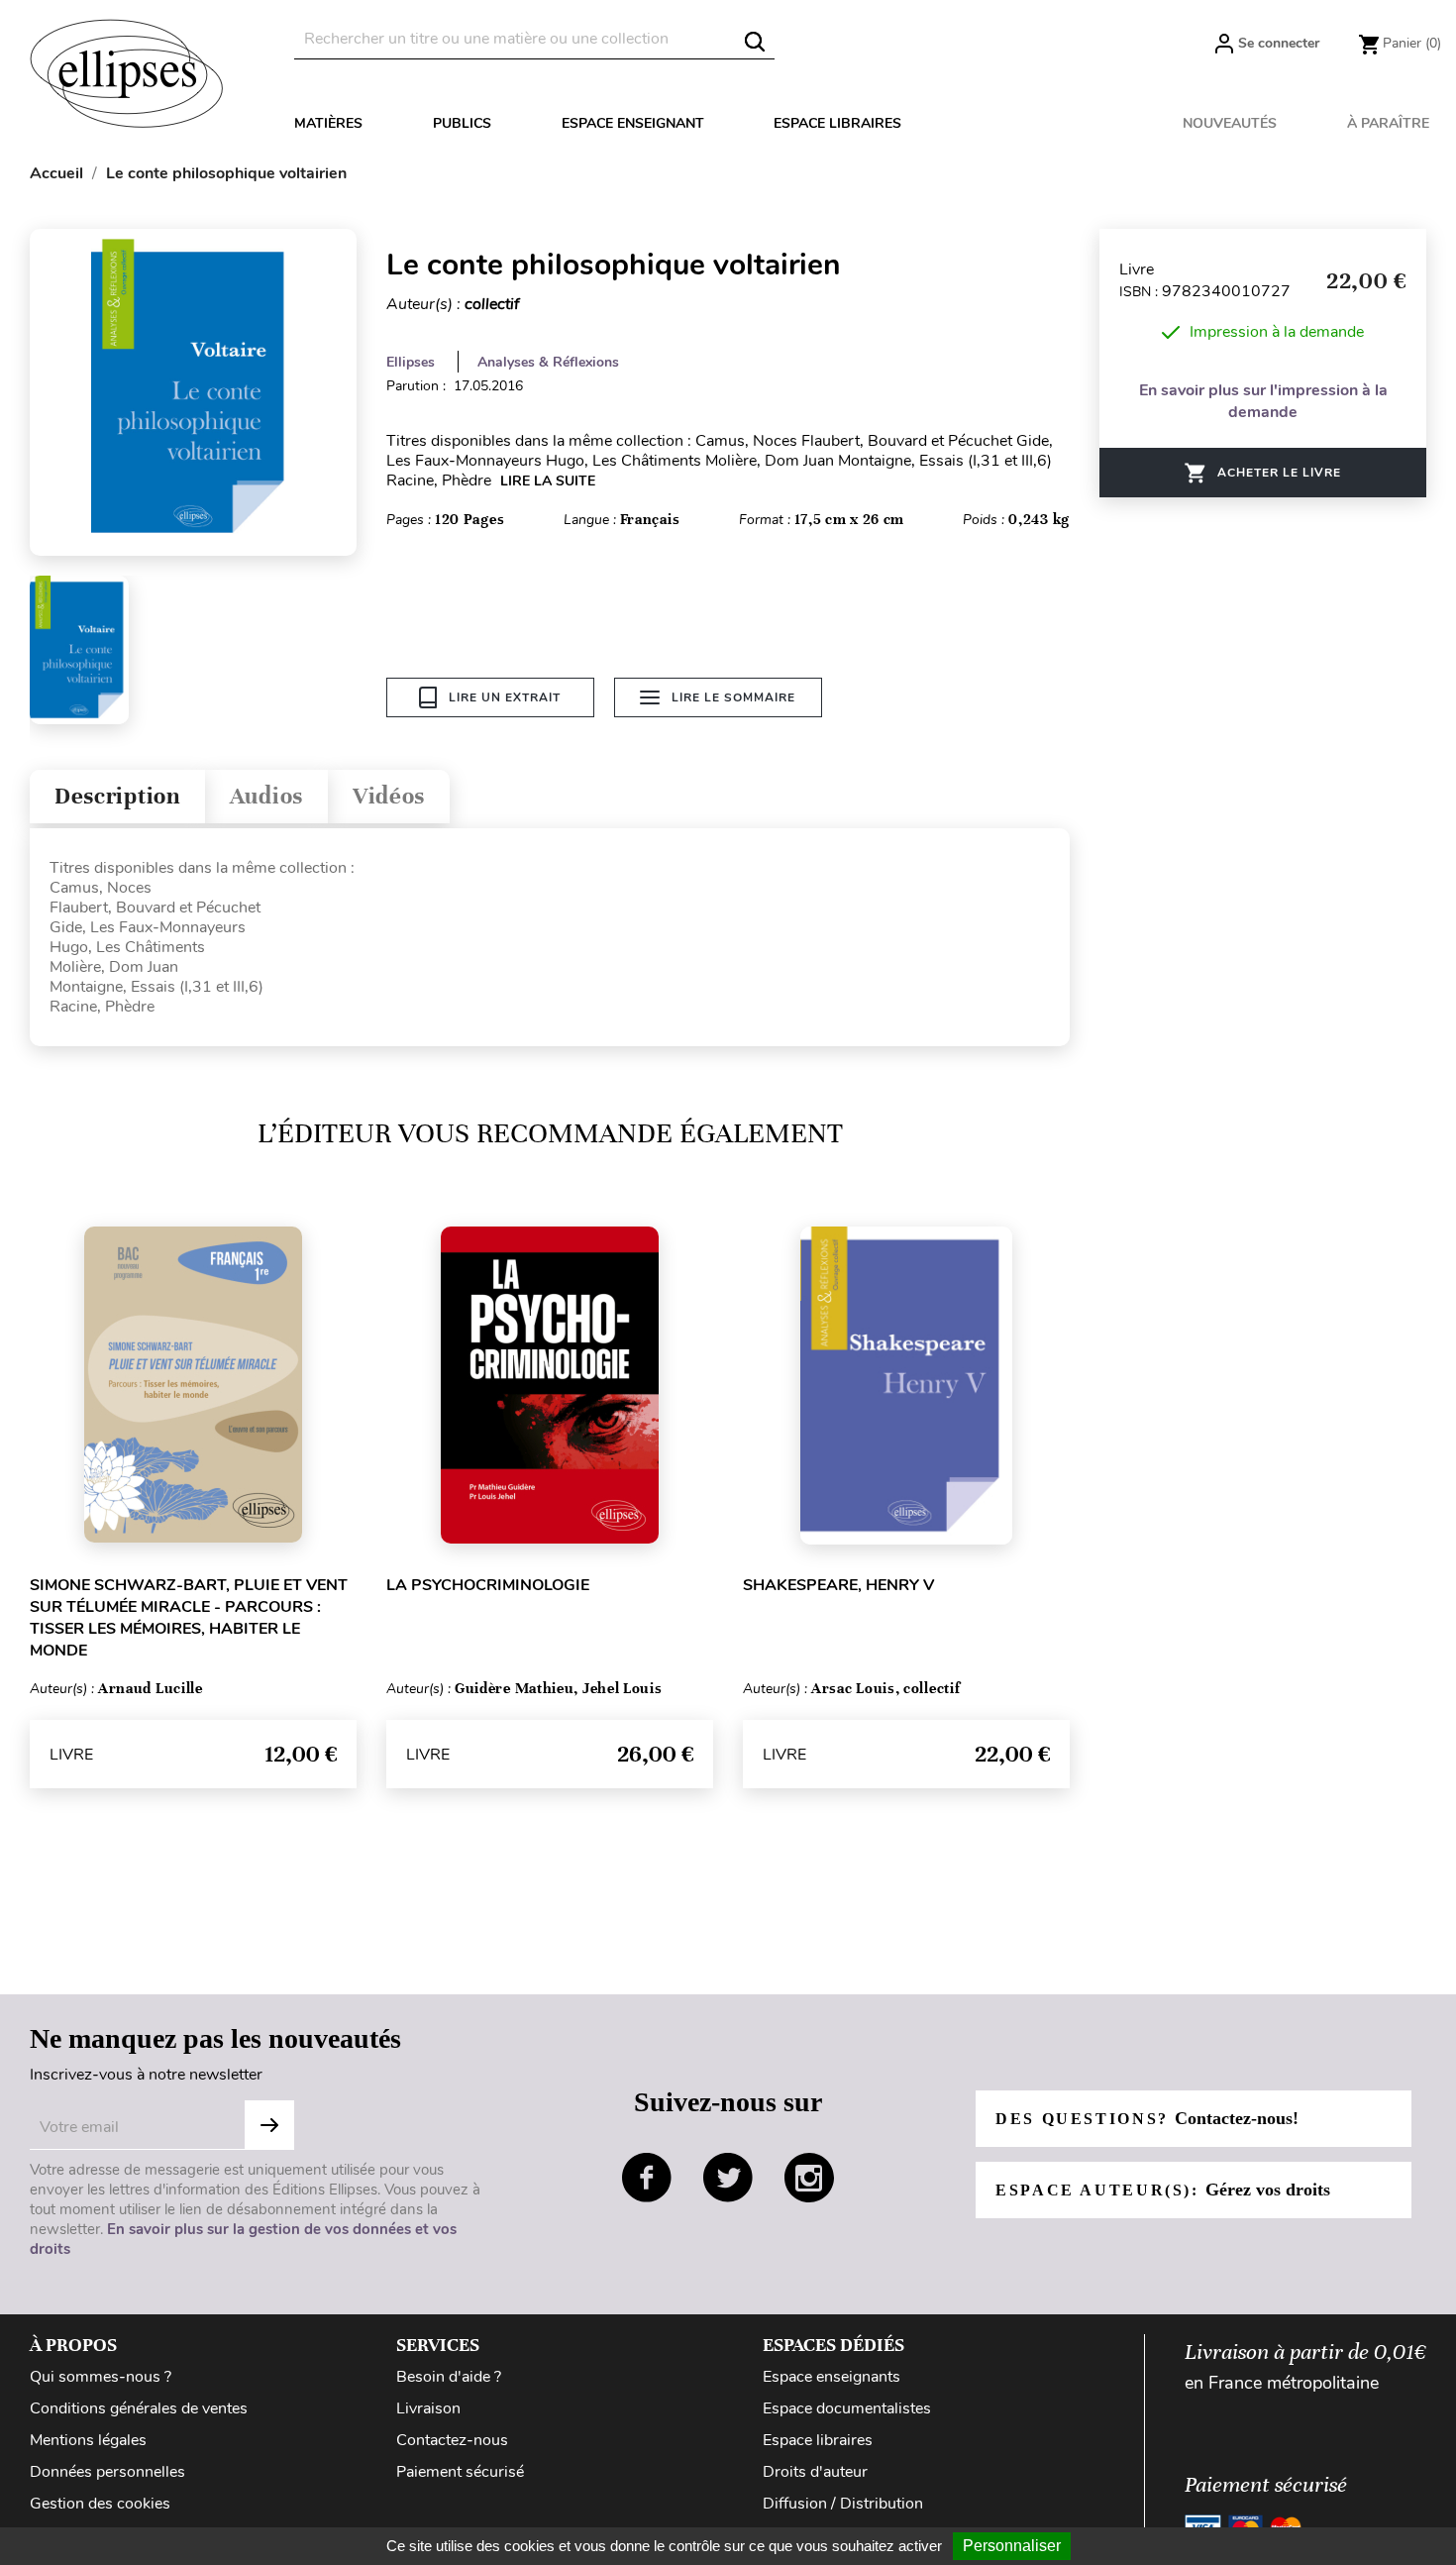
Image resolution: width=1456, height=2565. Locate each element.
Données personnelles (107, 2472)
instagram (809, 2178)
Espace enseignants (832, 2377)
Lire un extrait (505, 697)
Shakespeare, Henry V (838, 1585)
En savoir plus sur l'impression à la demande (1263, 401)
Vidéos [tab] (389, 796)
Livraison (428, 2408)
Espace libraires (837, 123)
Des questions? (1147, 2118)
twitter (728, 2178)
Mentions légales (88, 2440)
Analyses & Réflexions (548, 362)
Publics (462, 123)
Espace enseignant (633, 123)
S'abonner (269, 2125)
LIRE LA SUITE (548, 481)
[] (755, 42)
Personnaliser (1012, 2546)
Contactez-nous (452, 2440)
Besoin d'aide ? (449, 2377)
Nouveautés (1230, 123)
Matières (328, 123)
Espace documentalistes (847, 2408)
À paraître (1388, 123)
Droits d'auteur (815, 2472)
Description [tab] (117, 796)
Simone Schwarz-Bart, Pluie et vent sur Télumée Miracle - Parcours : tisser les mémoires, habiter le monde (189, 1618)
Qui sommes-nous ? (101, 2377)
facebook (647, 2178)
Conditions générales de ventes (139, 2408)
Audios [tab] (266, 796)
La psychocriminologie (488, 1585)
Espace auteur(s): (1163, 2190)
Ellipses (411, 362)
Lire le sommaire (733, 697)
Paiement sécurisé (460, 2472)
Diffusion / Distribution (843, 2504)
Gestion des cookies (100, 2504)
